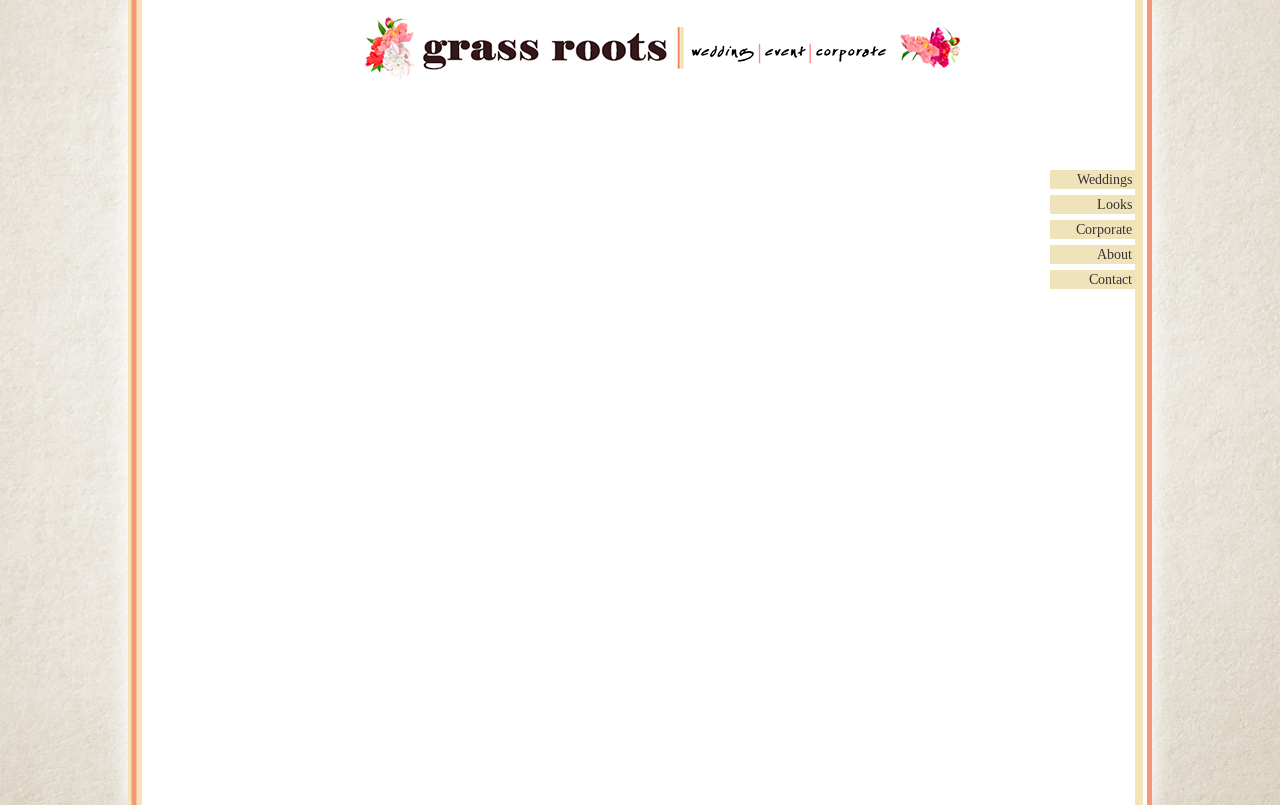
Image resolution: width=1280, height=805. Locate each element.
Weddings (1104, 179)
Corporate (1104, 229)
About (1114, 254)
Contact (1110, 279)
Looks (1114, 204)
